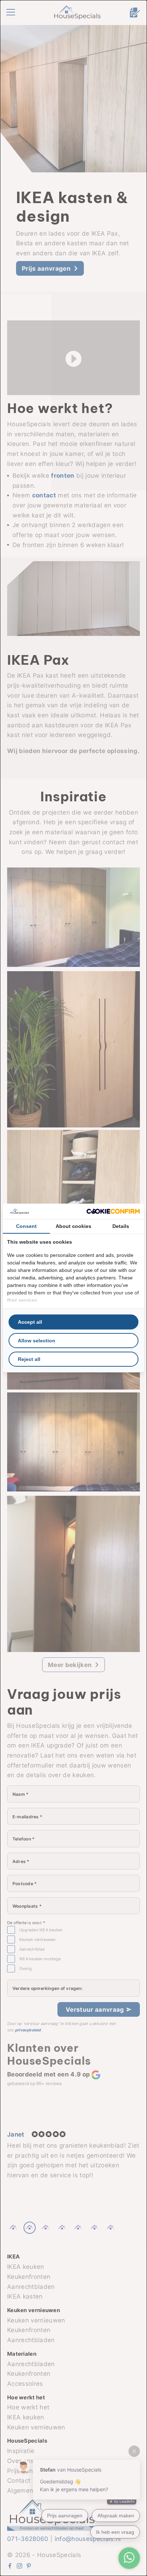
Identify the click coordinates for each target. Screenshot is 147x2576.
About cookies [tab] (73, 1226)
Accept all (30, 1322)
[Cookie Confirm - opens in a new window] (113, 1211)
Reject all (29, 1359)
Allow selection (37, 1341)
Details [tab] (121, 1226)
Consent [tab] (26, 1226)
